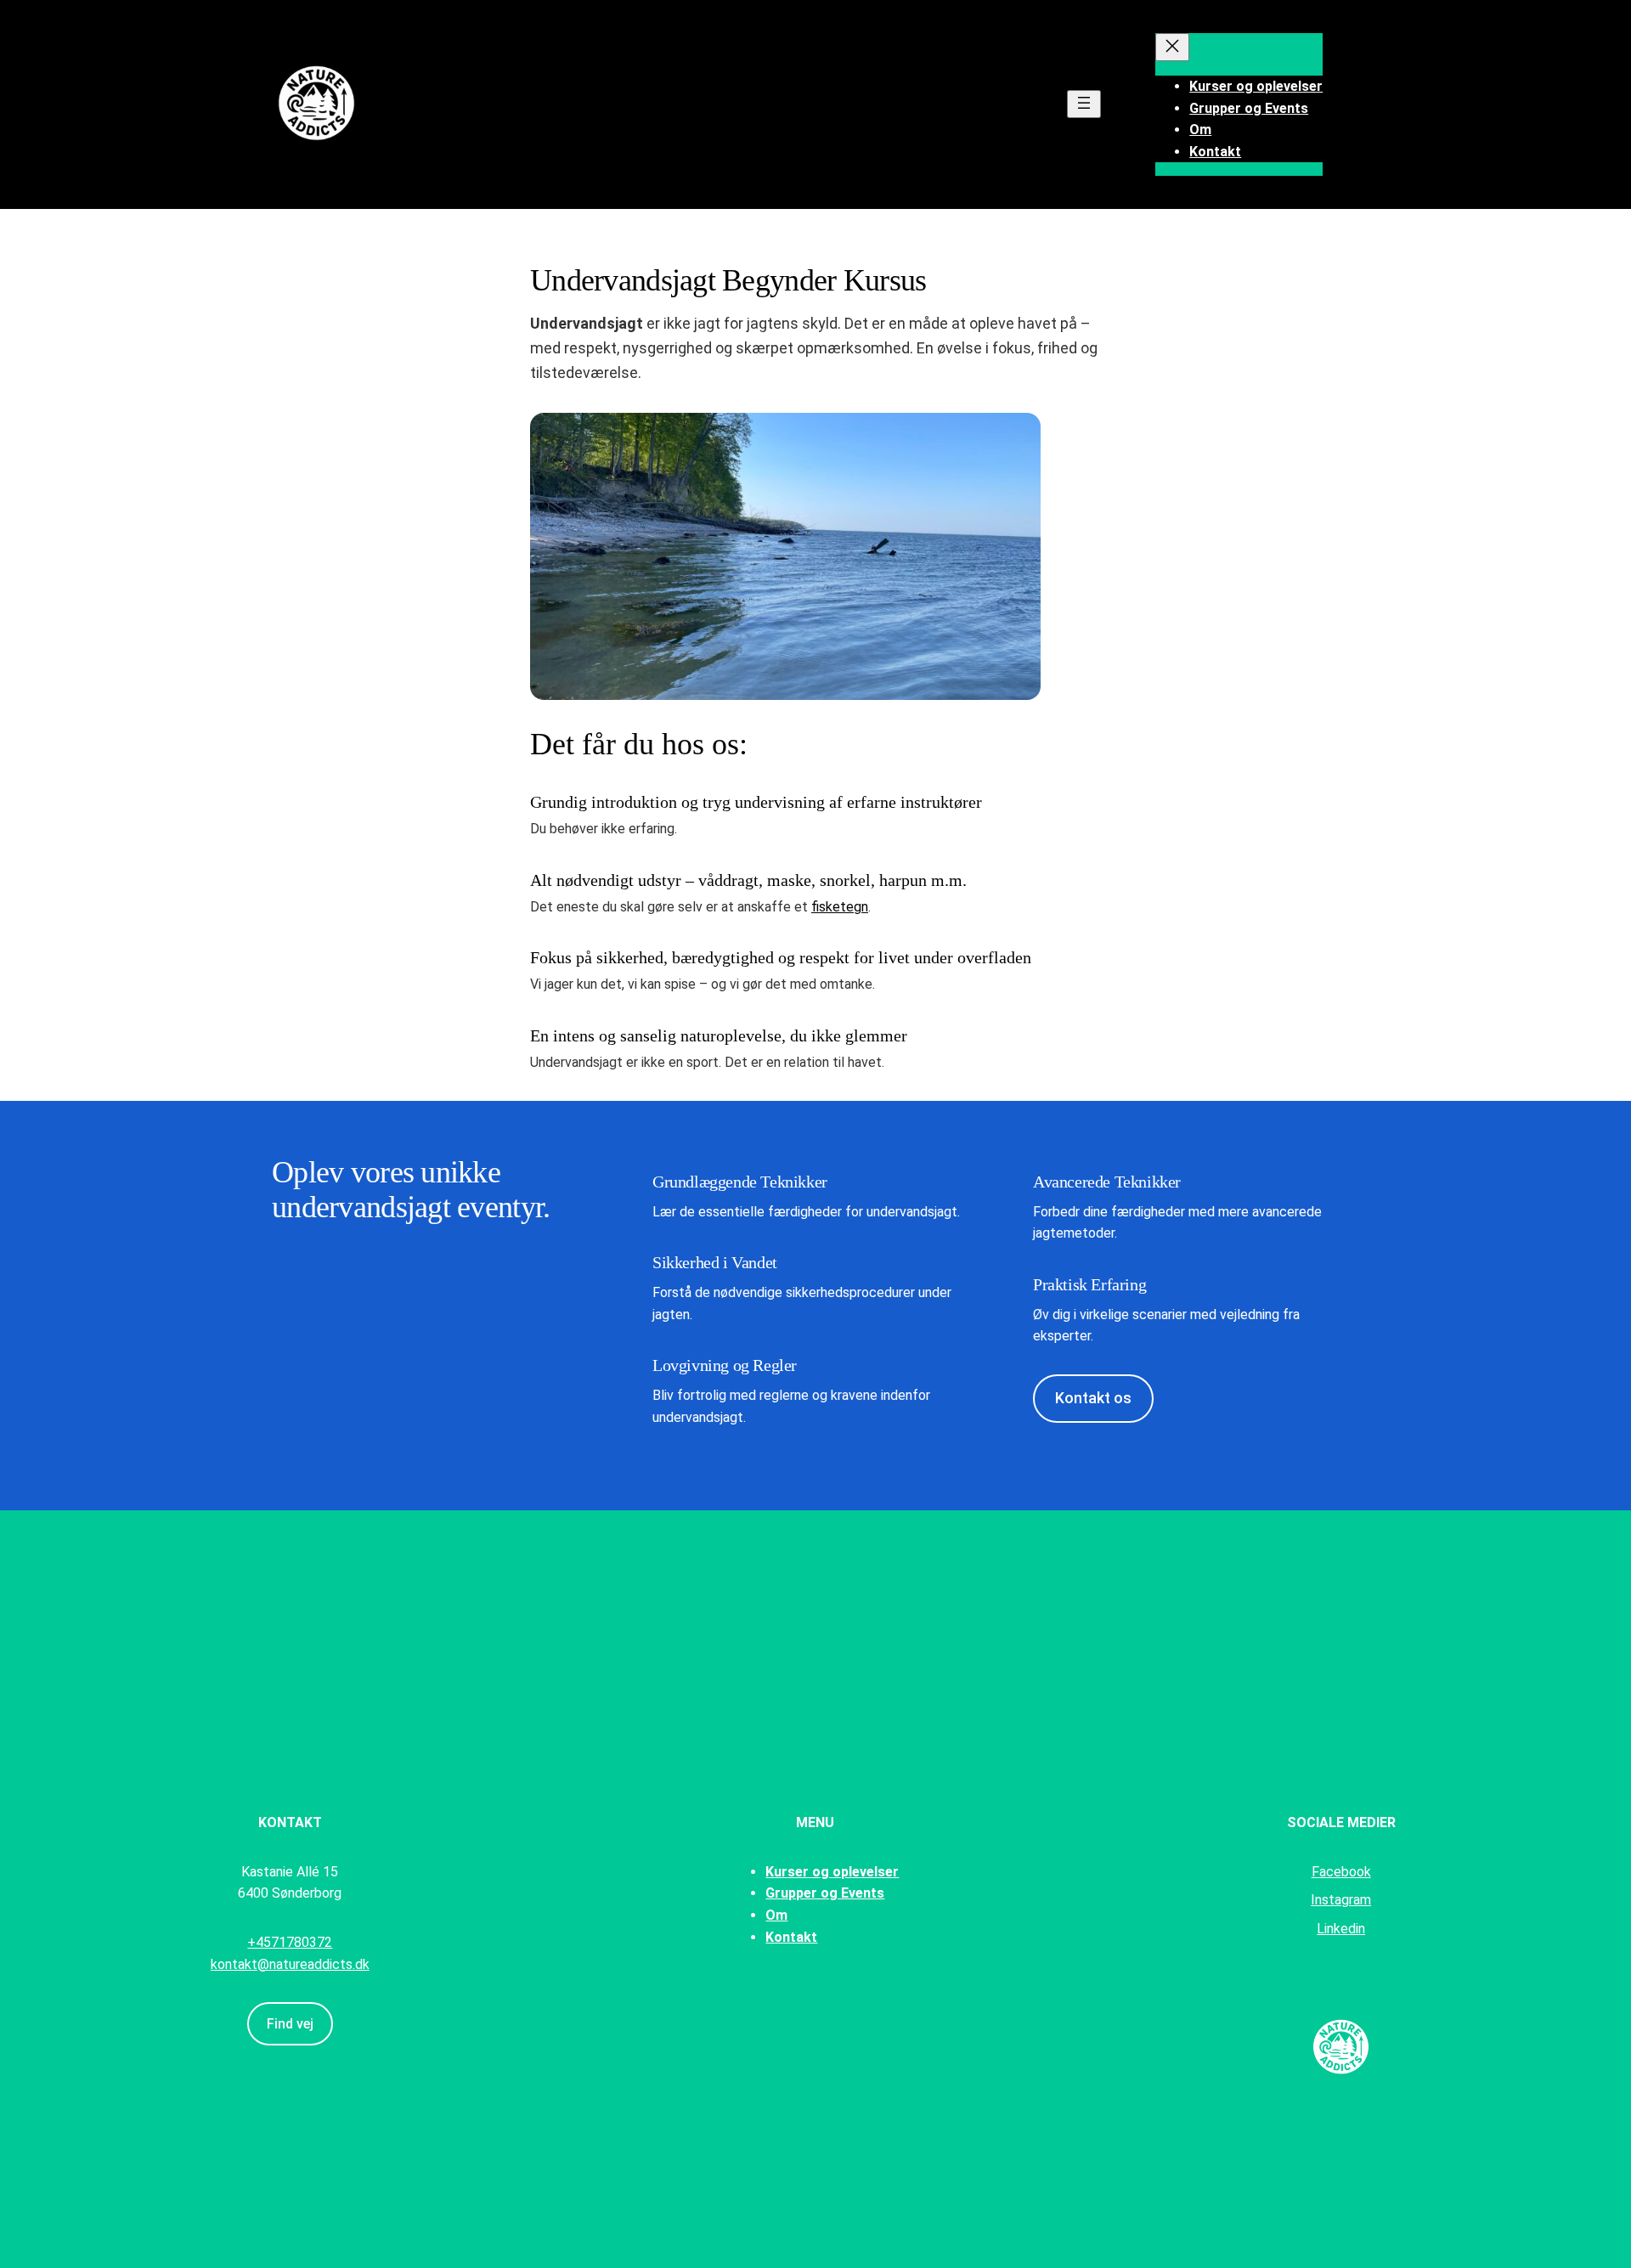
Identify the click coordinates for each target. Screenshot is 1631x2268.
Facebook (1341, 1872)
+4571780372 (290, 1942)
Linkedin (1341, 1929)
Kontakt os (1093, 1398)
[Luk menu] (1172, 47)
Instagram (1341, 1900)
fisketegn (840, 907)
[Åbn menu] (1084, 104)
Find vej (290, 2024)
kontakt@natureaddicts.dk (290, 1964)
